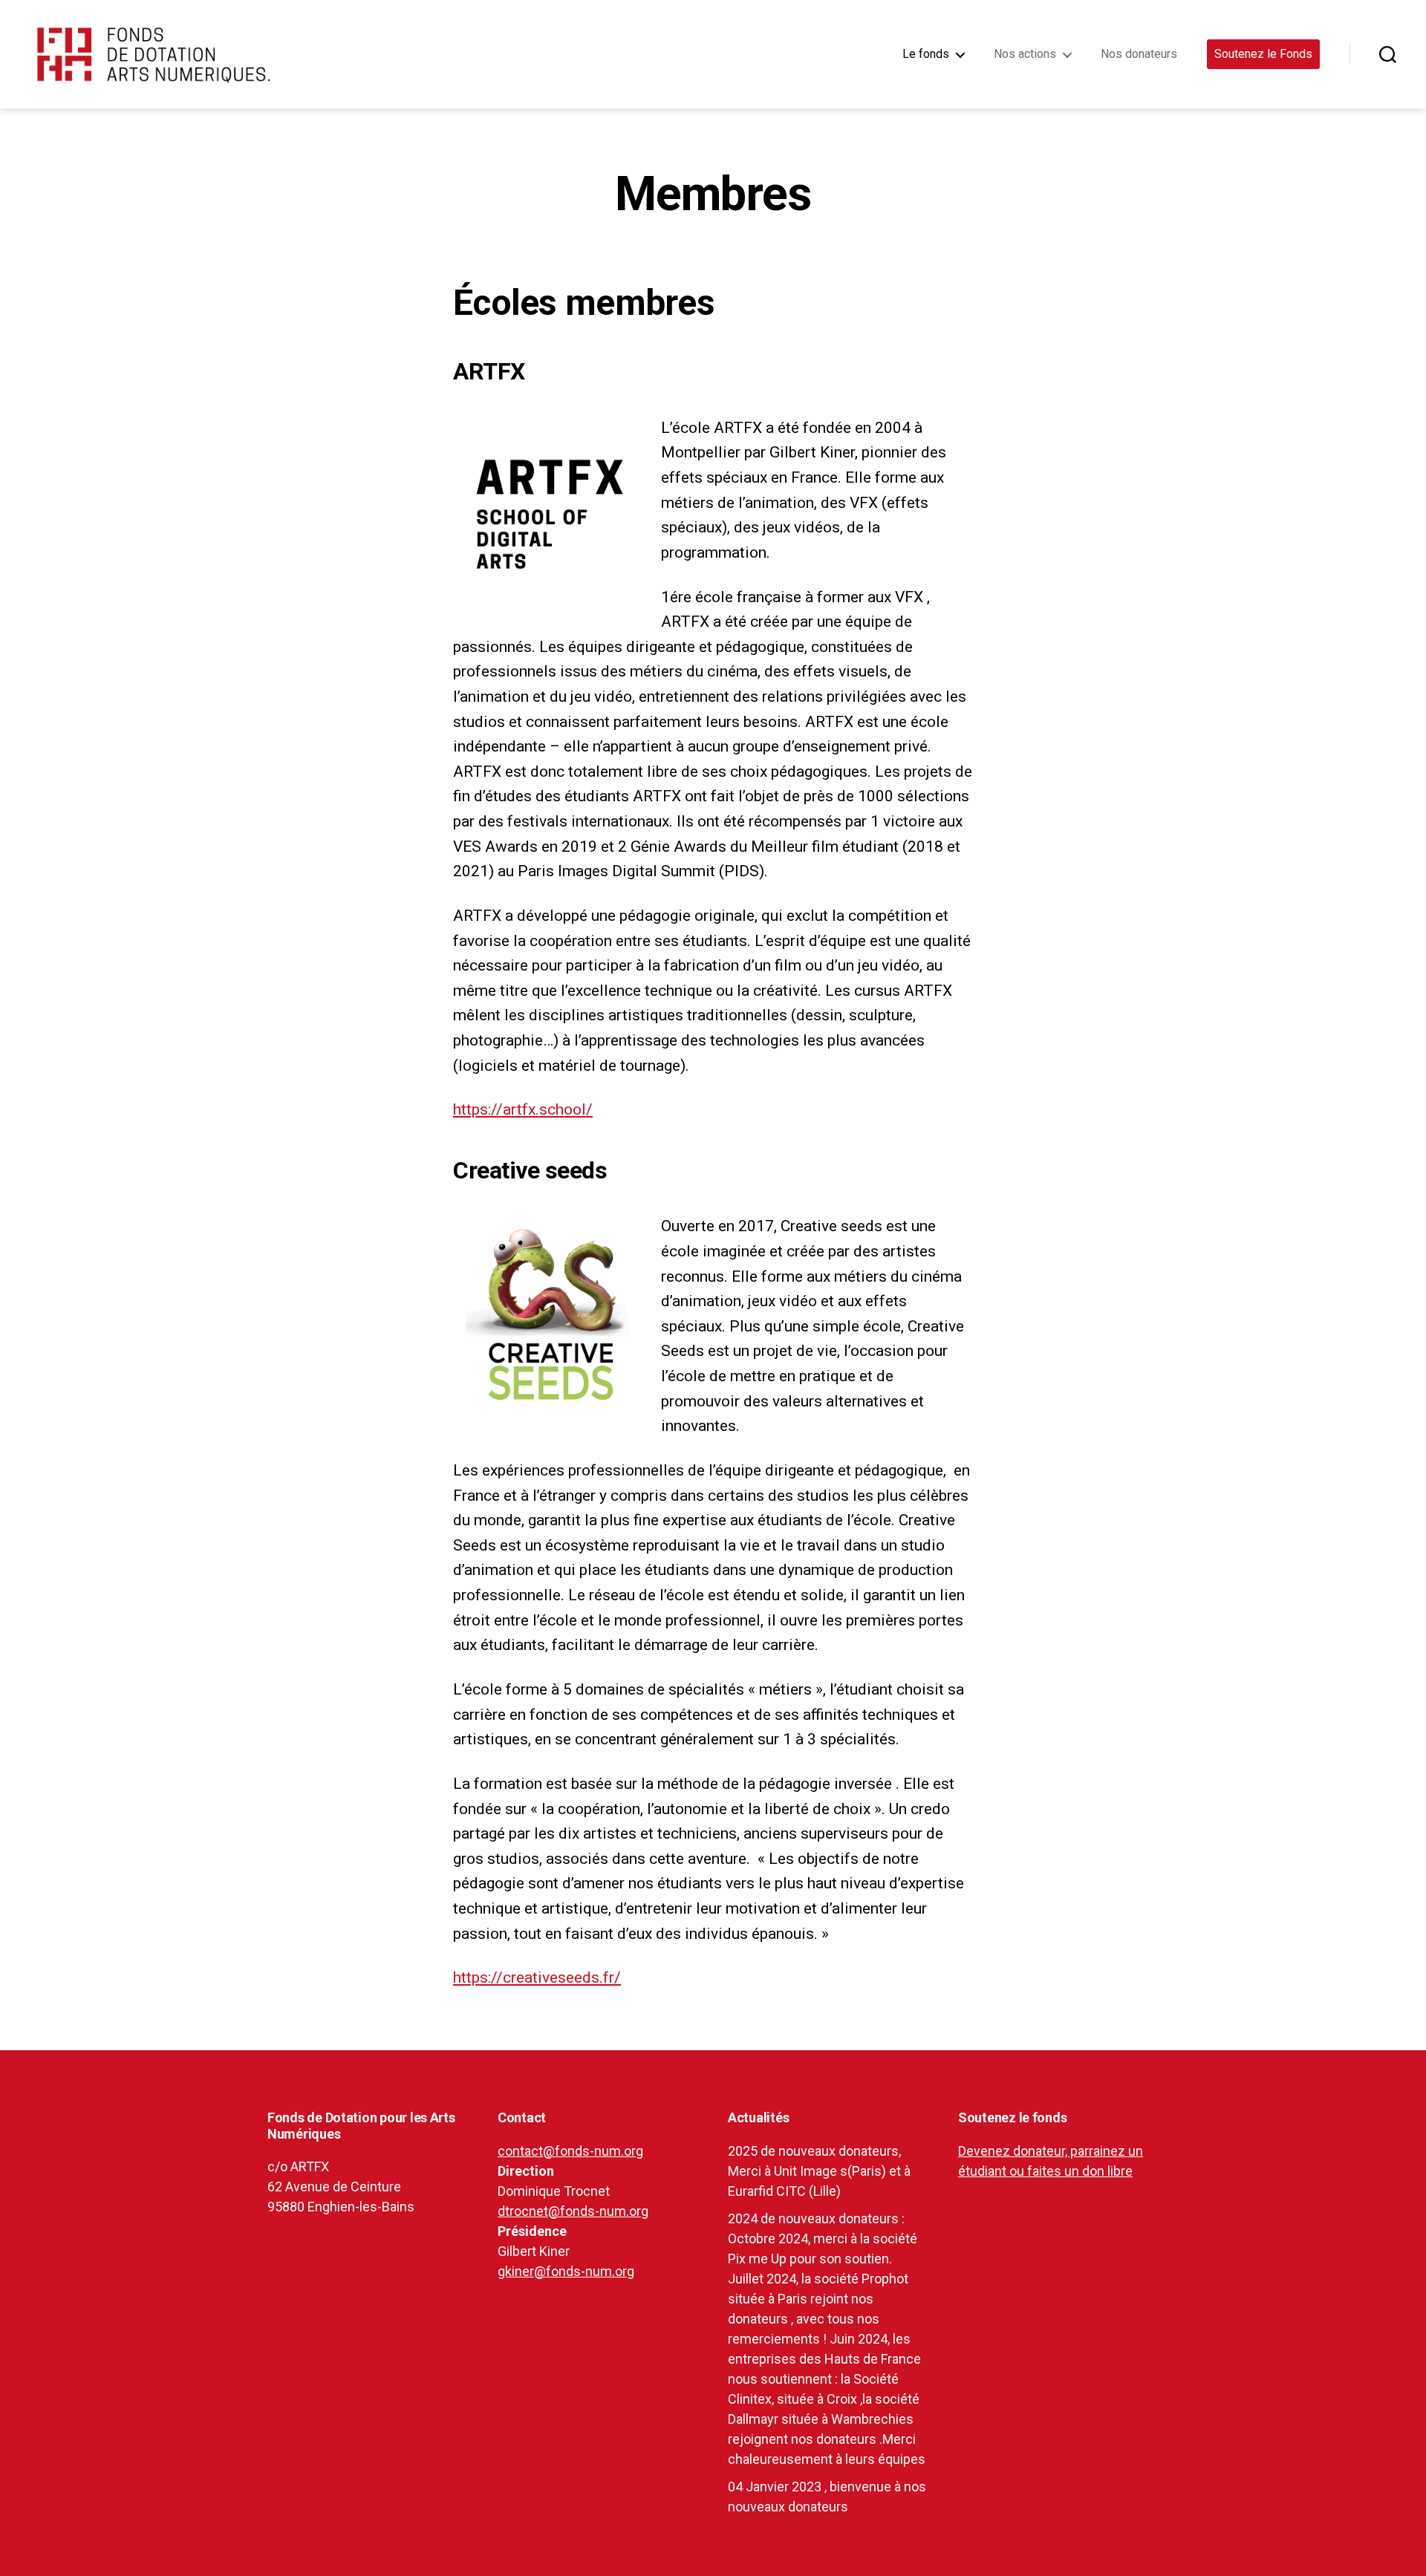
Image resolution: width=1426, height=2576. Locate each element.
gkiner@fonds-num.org (566, 2271)
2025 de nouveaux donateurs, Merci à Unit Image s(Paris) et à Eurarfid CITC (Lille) (819, 2171)
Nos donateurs (1139, 54)
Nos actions (1025, 54)
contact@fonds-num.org (570, 2151)
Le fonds (926, 54)
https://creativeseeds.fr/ (537, 1977)
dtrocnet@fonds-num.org (573, 2211)
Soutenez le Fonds (1263, 54)
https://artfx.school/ (523, 1109)
